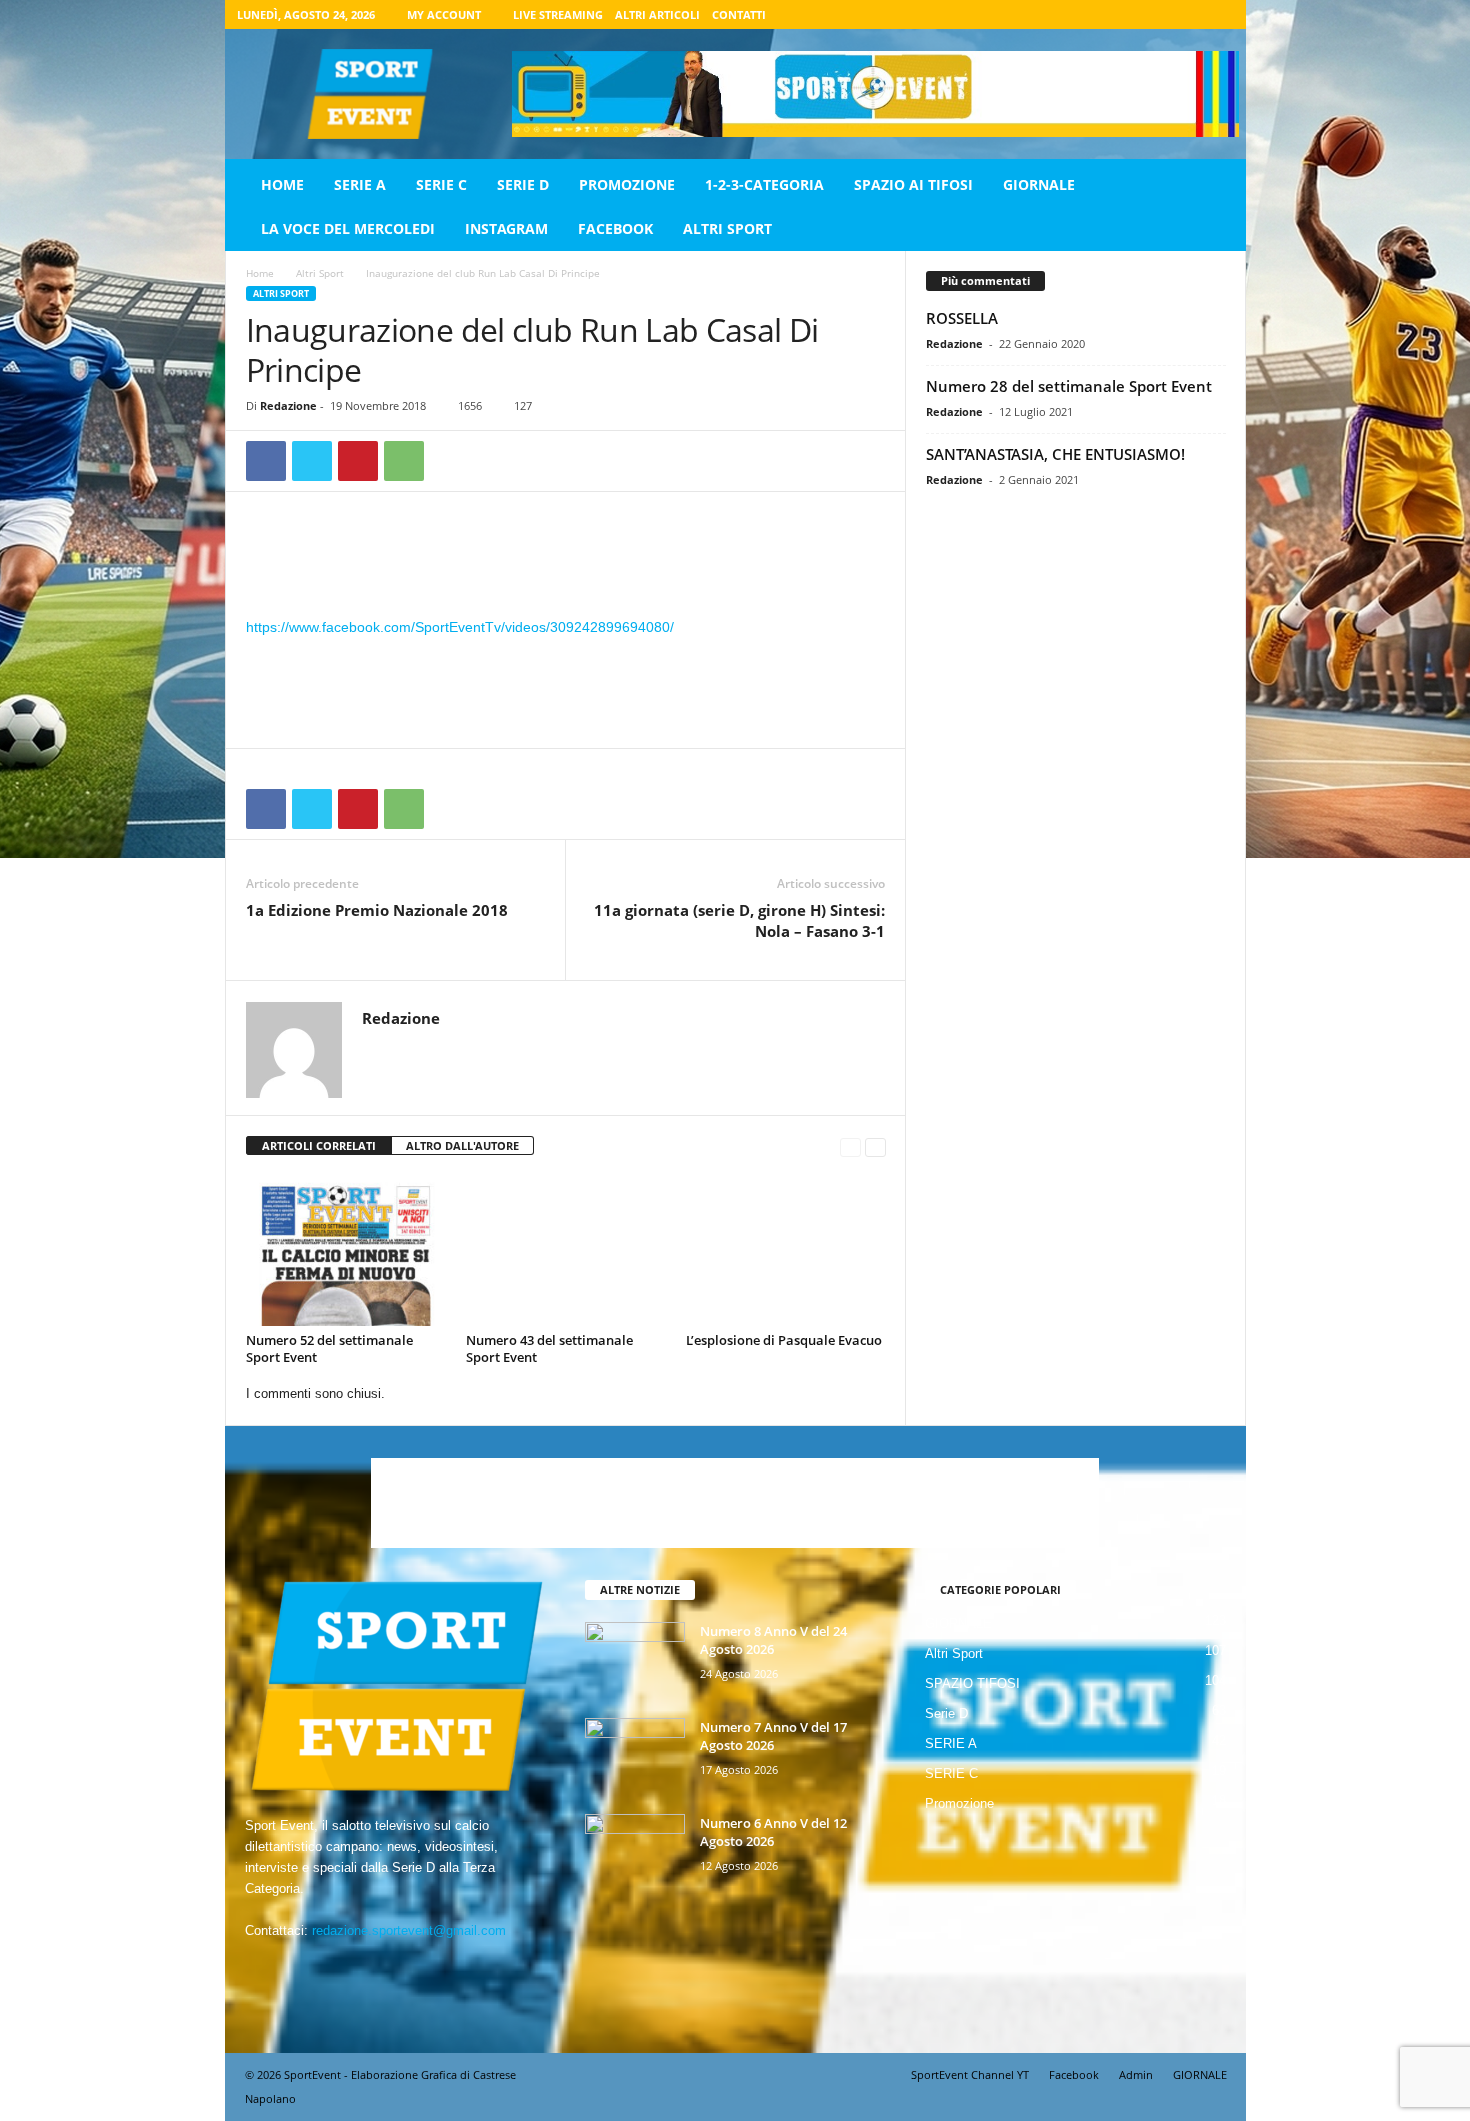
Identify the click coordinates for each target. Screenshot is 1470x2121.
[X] (1188, 14)
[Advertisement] (566, 563)
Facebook (615, 228)
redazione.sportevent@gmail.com (409, 1930)
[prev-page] (850, 1146)
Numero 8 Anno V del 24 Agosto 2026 (773, 1640)
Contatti (739, 14)
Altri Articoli (657, 14)
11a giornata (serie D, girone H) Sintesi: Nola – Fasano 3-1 (739, 920)
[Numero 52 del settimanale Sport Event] (346, 1251)
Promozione (627, 184)
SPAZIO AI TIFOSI (913, 184)
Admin (1136, 2074)
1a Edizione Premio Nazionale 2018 (377, 910)
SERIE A (360, 184)
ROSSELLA (962, 318)
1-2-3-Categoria (764, 184)
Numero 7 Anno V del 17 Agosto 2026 (773, 1736)
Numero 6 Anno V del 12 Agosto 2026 (773, 1832)
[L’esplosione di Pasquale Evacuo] (786, 1251)
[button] (1216, 207)
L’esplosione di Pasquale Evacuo (784, 1340)
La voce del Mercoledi (348, 228)
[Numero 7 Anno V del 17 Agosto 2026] (635, 1755)
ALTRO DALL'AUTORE (462, 1145)
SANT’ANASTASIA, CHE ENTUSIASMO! (1055, 454)
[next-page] (875, 1146)
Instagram (506, 228)
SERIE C (441, 184)
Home (282, 184)
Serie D (523, 184)
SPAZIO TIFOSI (972, 1683)
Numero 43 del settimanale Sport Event (549, 1348)
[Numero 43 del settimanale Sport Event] (566, 1251)
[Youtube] (1219, 14)
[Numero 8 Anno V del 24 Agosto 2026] (635, 1659)
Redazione (288, 405)
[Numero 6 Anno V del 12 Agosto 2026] (635, 1851)
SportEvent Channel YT (970, 2074)
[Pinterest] (358, 461)
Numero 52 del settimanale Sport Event (329, 1348)
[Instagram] (1157, 14)
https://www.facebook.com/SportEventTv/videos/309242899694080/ (460, 627)
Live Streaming (558, 14)
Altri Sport (727, 228)
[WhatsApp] (404, 461)
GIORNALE (1039, 184)
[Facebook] (1126, 14)
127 (523, 405)
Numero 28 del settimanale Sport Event (1069, 386)
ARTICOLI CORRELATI (319, 1145)
